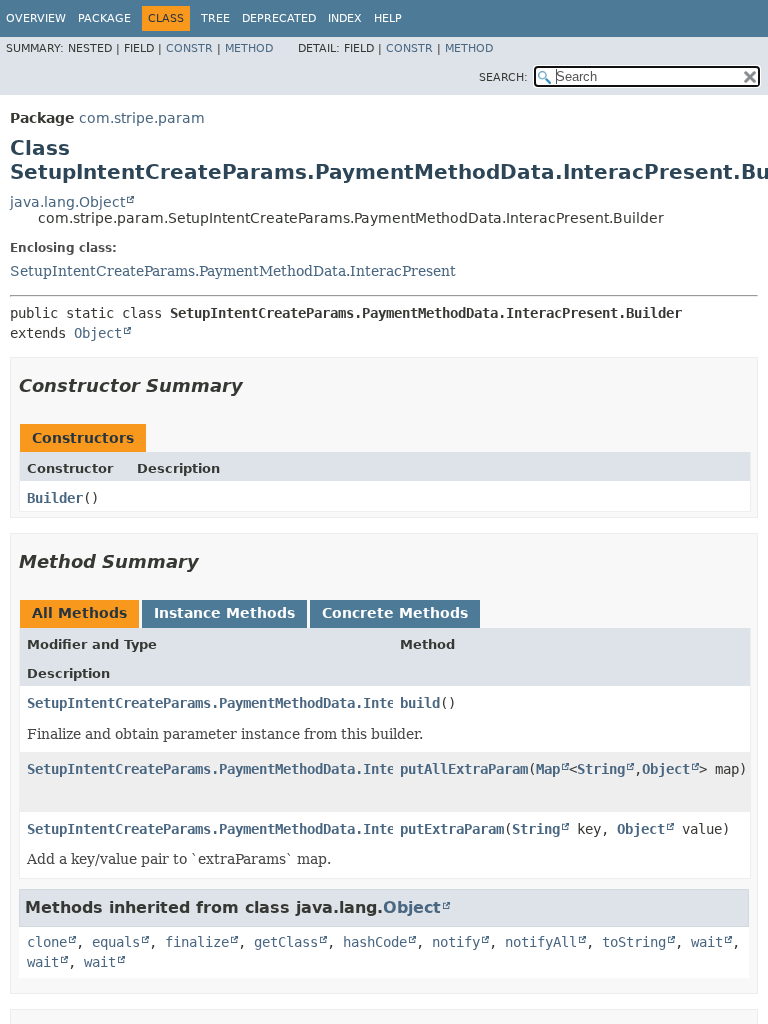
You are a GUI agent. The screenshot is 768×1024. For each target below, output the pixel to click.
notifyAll (541, 942)
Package (104, 18)
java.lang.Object (67, 202)
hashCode (375, 942)
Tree (215, 18)
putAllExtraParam (464, 769)
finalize (197, 942)
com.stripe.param (142, 118)
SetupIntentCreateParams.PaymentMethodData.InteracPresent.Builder (283, 769)
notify (456, 942)
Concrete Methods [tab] (395, 613)
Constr (189, 48)
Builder (55, 498)
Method (249, 48)
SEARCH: (503, 77)
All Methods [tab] (79, 613)
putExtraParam (452, 829)
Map (548, 769)
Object (98, 333)
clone (47, 942)
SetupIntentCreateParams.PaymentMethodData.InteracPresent (233, 271)
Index (345, 18)
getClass (286, 942)
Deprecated (279, 18)
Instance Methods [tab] (224, 613)
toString (634, 942)
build (420, 703)
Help (388, 18)
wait (707, 942)
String (601, 769)
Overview (36, 18)
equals (116, 942)
